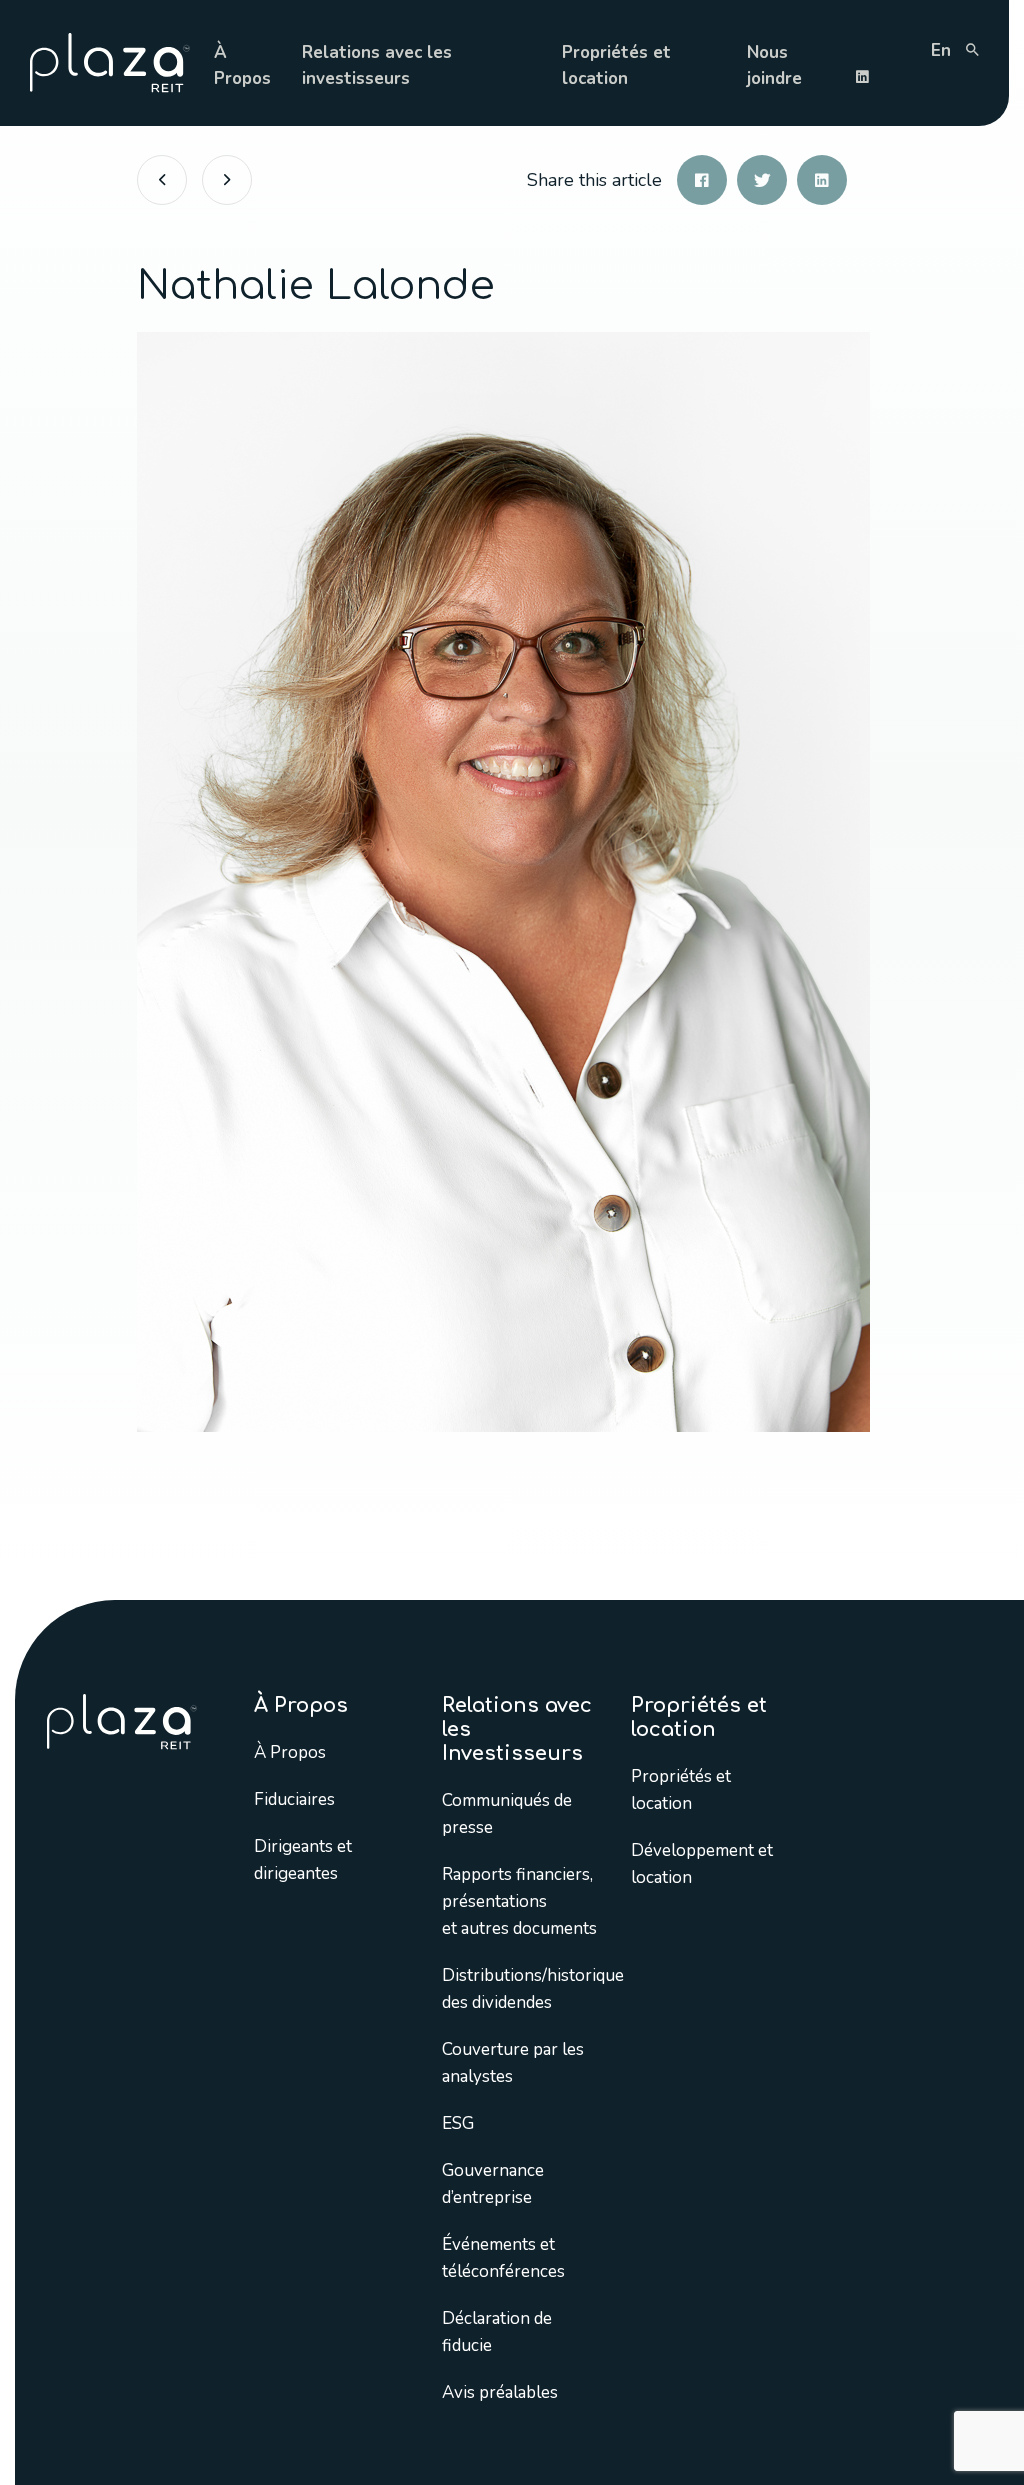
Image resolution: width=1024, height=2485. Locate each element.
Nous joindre (774, 65)
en (941, 50)
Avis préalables (500, 2392)
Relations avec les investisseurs (377, 65)
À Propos (242, 65)
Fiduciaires (294, 1799)
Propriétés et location (616, 65)
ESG (458, 2123)
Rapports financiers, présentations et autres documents (519, 1901)
